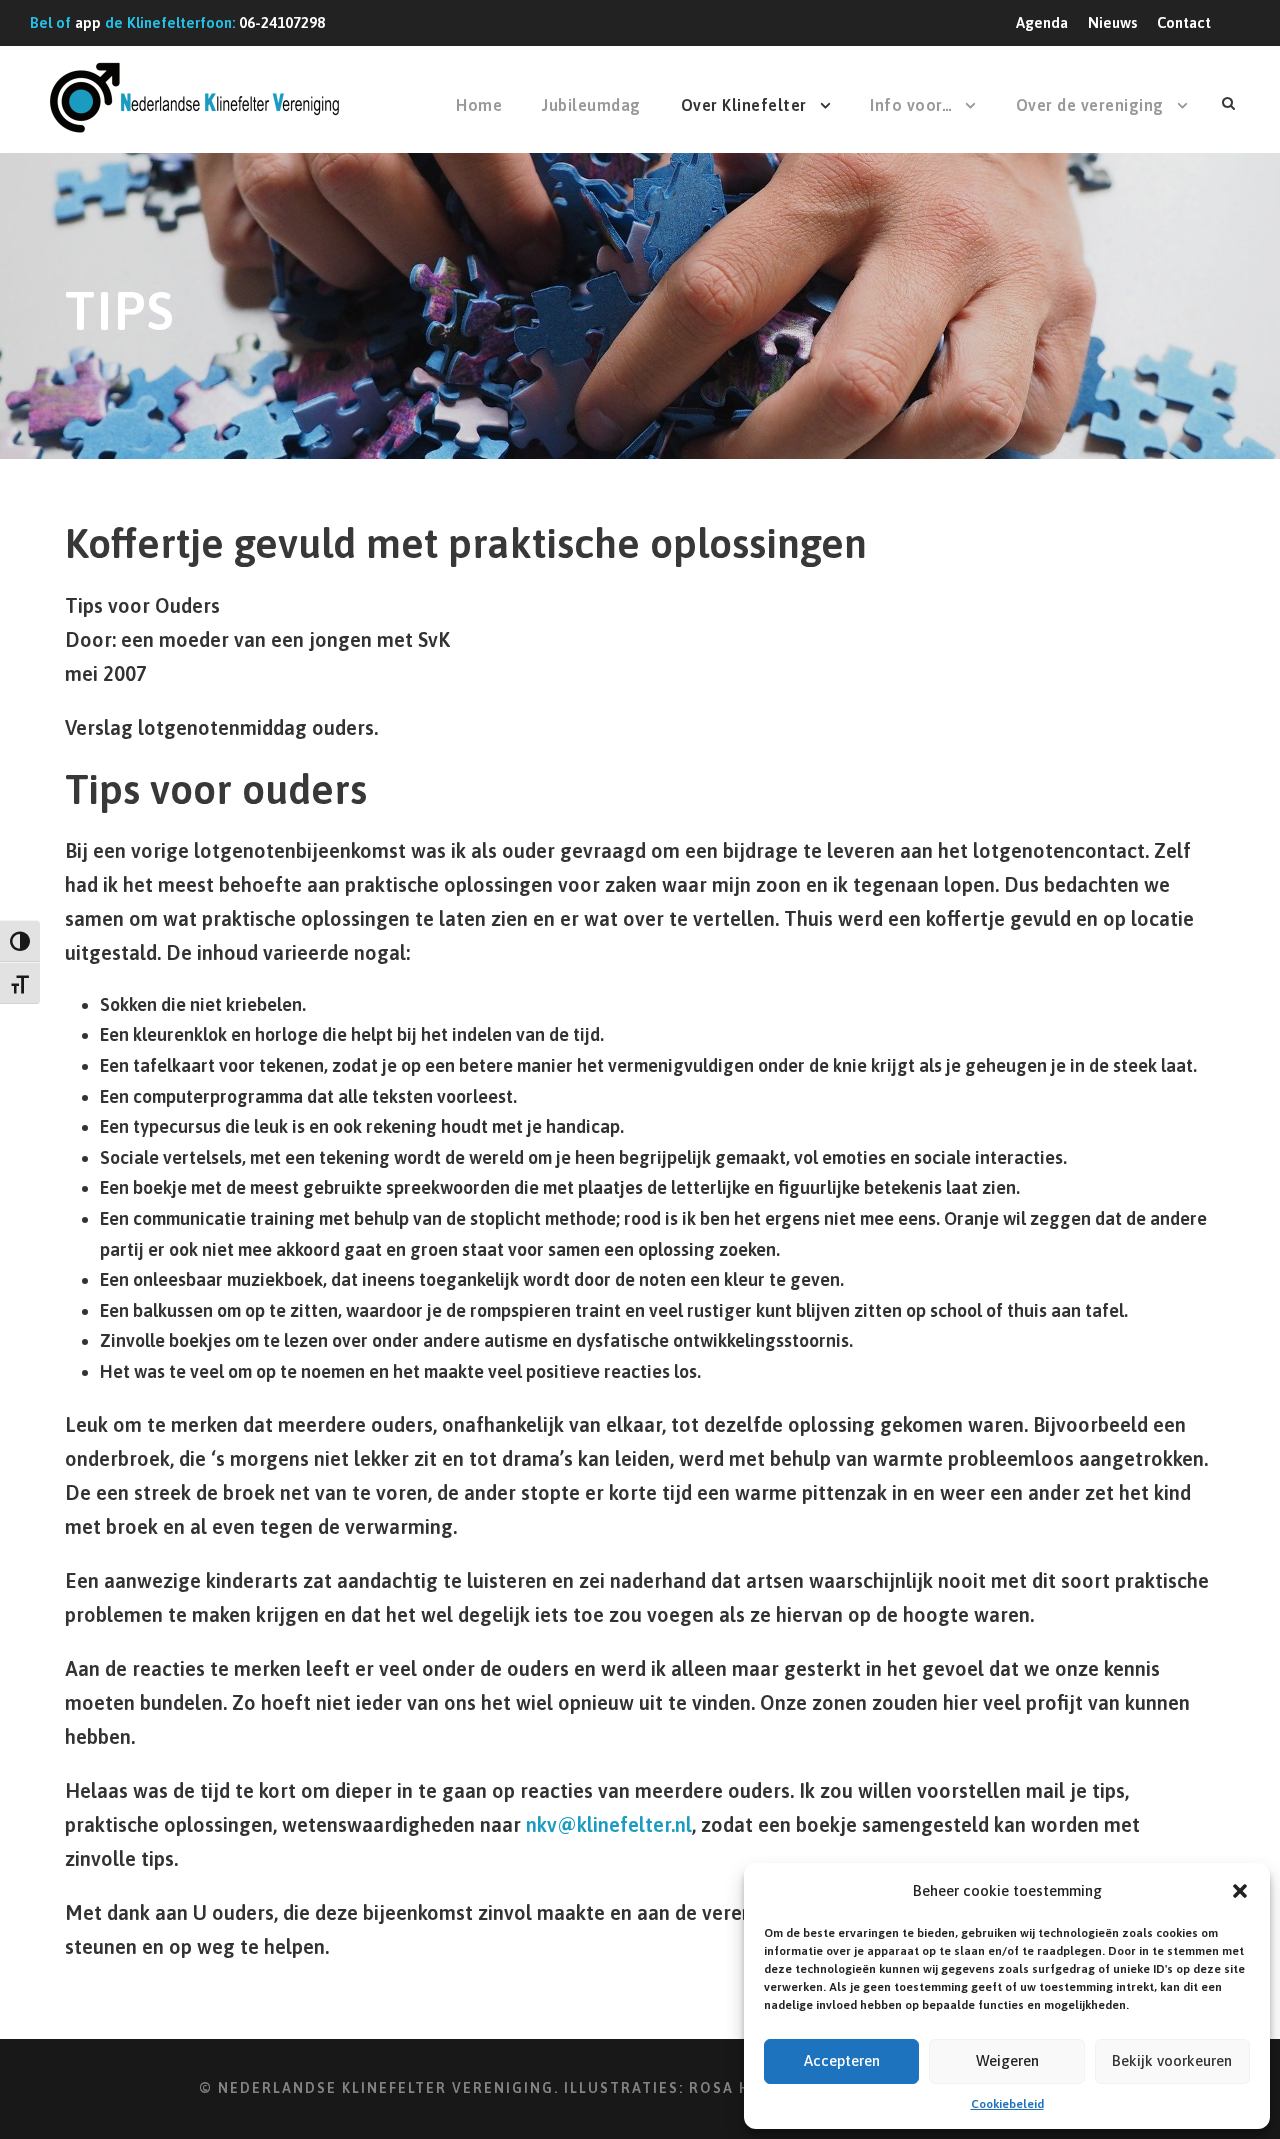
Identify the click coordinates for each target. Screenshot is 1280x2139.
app (88, 22)
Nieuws (1112, 22)
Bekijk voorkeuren (1172, 2060)
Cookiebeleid (1007, 2104)
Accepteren (842, 2060)
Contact (1184, 22)
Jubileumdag (591, 105)
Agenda (1042, 22)
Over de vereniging (1090, 105)
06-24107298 (282, 22)
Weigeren (1007, 2060)
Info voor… (911, 105)
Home (479, 105)
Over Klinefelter (744, 105)
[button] (1240, 1891)
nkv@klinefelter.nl (609, 1824)
